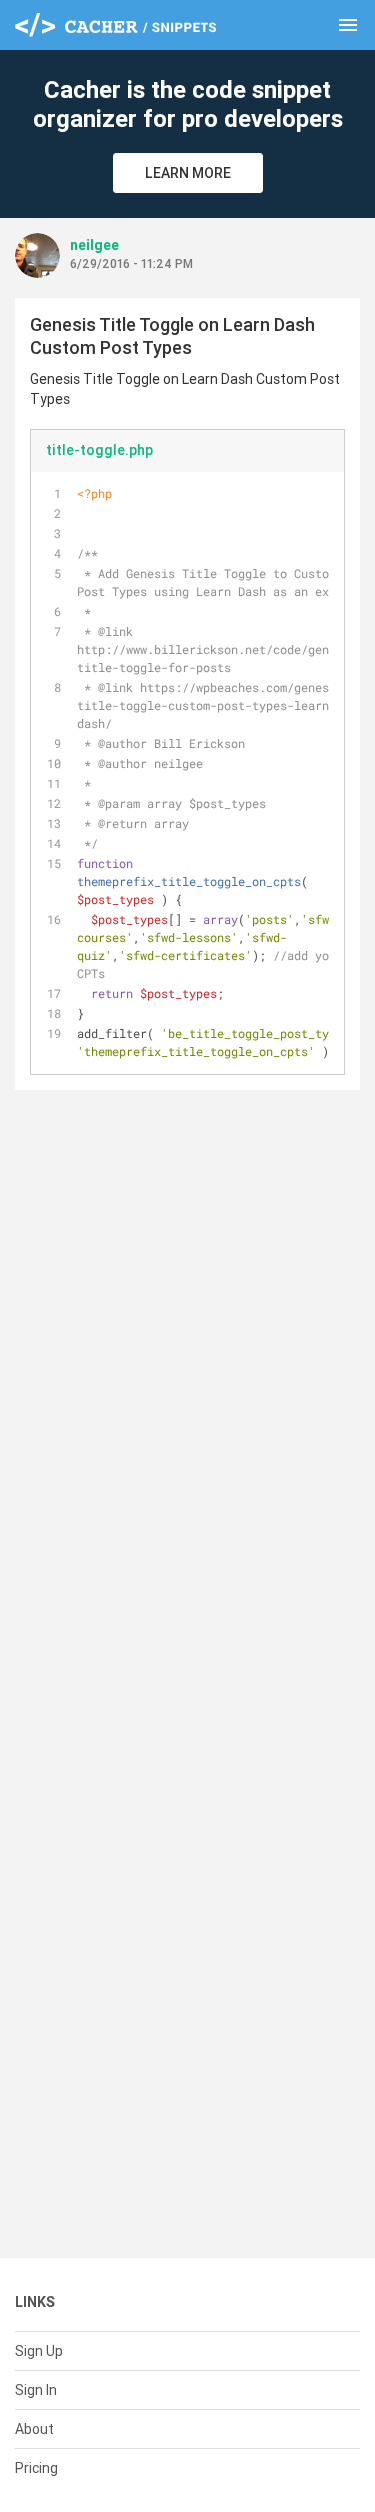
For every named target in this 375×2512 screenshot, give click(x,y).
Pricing (36, 2468)
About (34, 2429)
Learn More (188, 173)
